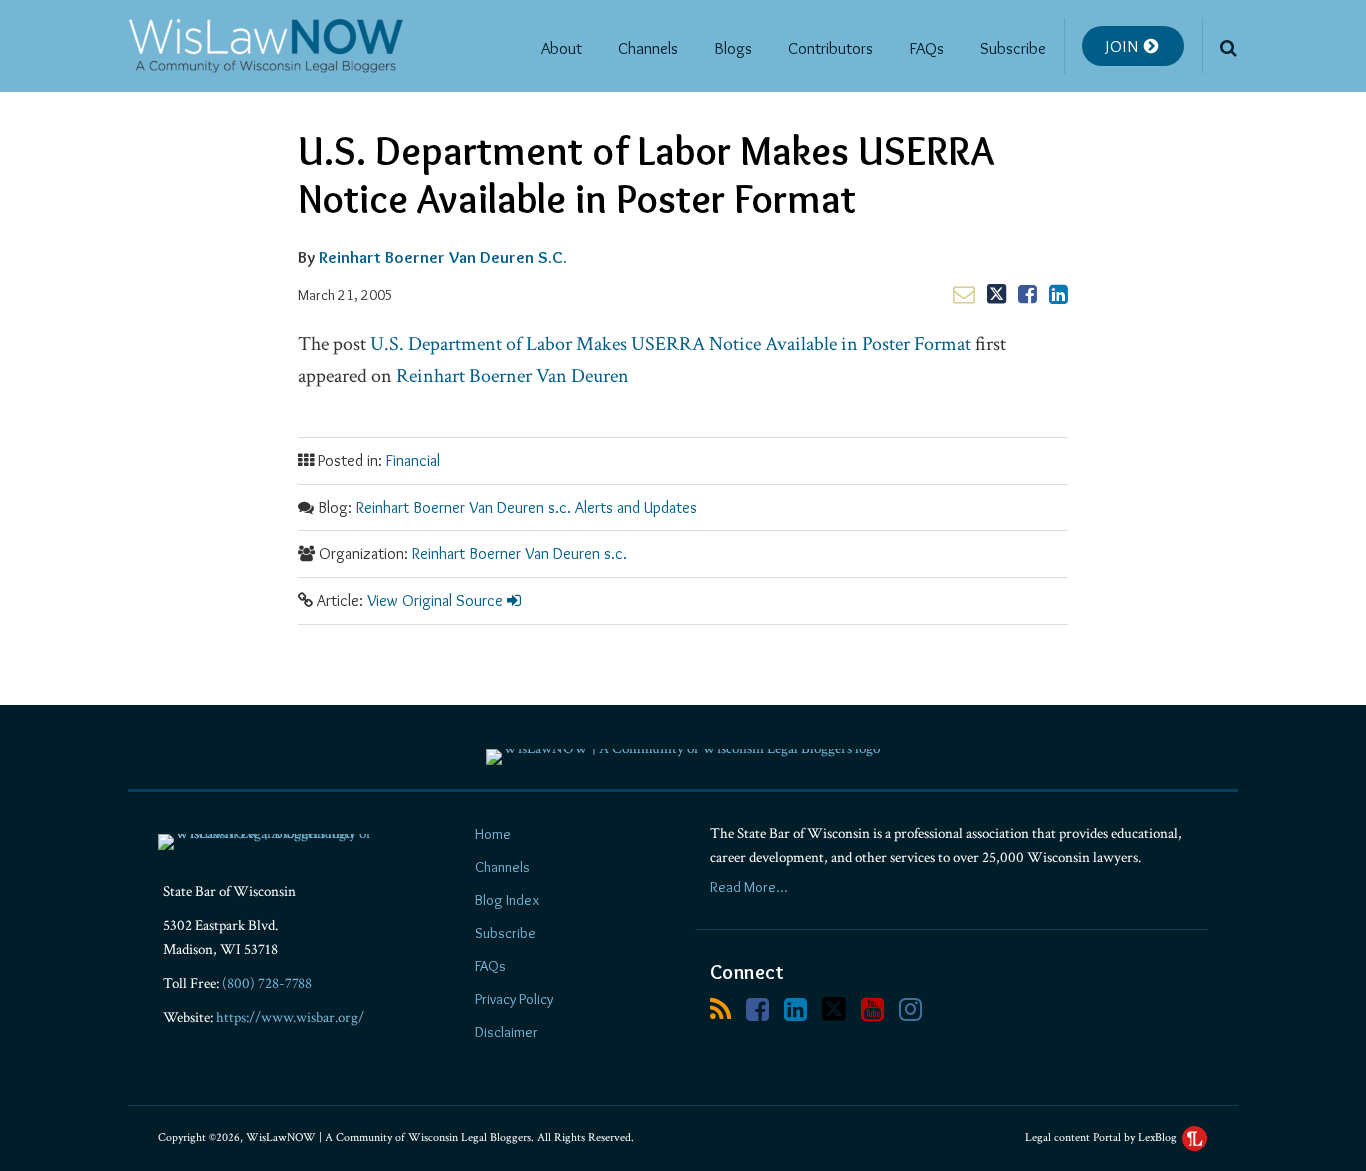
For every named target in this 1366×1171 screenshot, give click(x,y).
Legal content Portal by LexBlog (1102, 1137)
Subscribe (1013, 48)
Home (493, 834)
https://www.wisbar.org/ (290, 1017)
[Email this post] (964, 294)
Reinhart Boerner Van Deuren (512, 376)
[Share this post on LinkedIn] (1058, 294)
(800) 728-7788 (267, 983)
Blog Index (507, 900)
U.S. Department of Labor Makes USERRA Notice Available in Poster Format (670, 344)
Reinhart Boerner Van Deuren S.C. (443, 257)
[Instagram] (910, 1009)
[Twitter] (834, 1009)
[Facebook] (757, 1009)
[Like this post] (1027, 294)
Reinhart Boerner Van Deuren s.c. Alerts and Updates (526, 507)
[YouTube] (872, 1009)
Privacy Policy (514, 999)
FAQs (926, 48)
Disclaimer (506, 1032)
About (561, 48)
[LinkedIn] (795, 1009)
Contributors (830, 48)
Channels (648, 48)
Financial (413, 460)
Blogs (733, 48)
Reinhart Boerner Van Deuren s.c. (519, 553)
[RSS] (720, 1009)
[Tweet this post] (996, 294)
